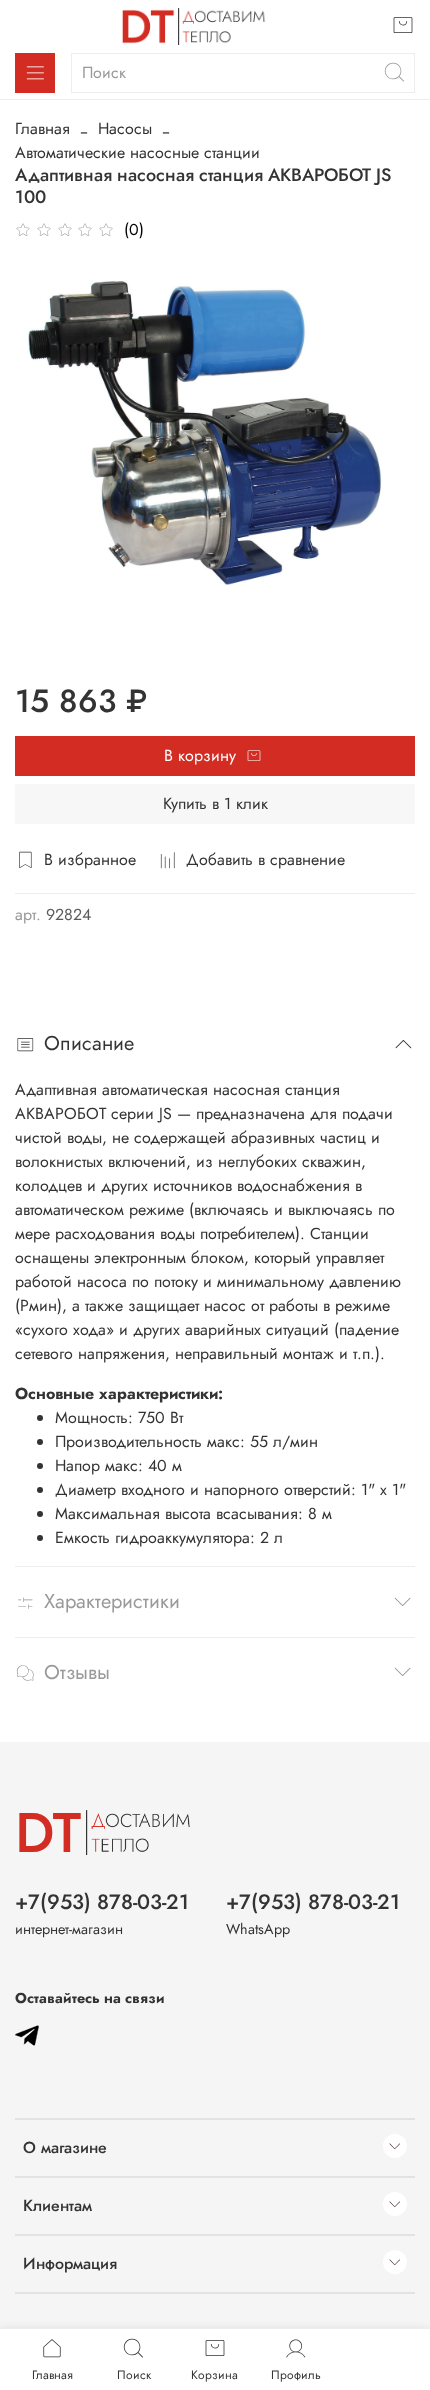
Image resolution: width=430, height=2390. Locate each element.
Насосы (125, 128)
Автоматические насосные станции (137, 152)
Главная (42, 128)
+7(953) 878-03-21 (102, 1902)
